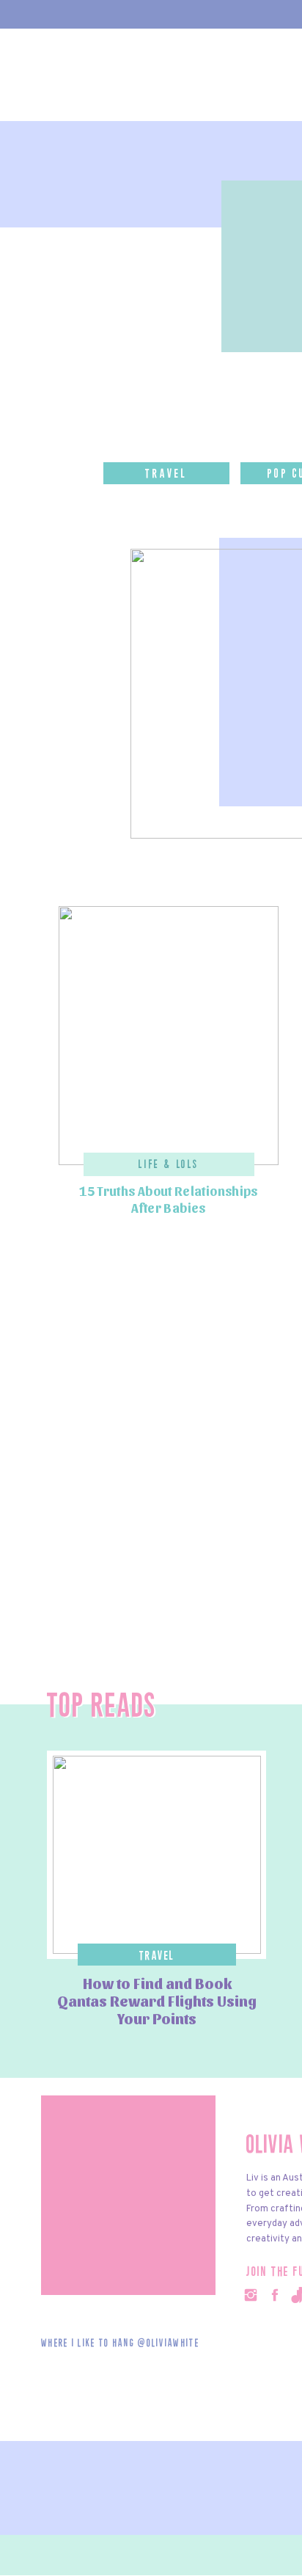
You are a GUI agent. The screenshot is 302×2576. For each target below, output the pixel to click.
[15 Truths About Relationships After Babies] (169, 1036)
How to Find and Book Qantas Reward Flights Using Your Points (157, 2001)
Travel (157, 1956)
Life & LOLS (169, 1165)
